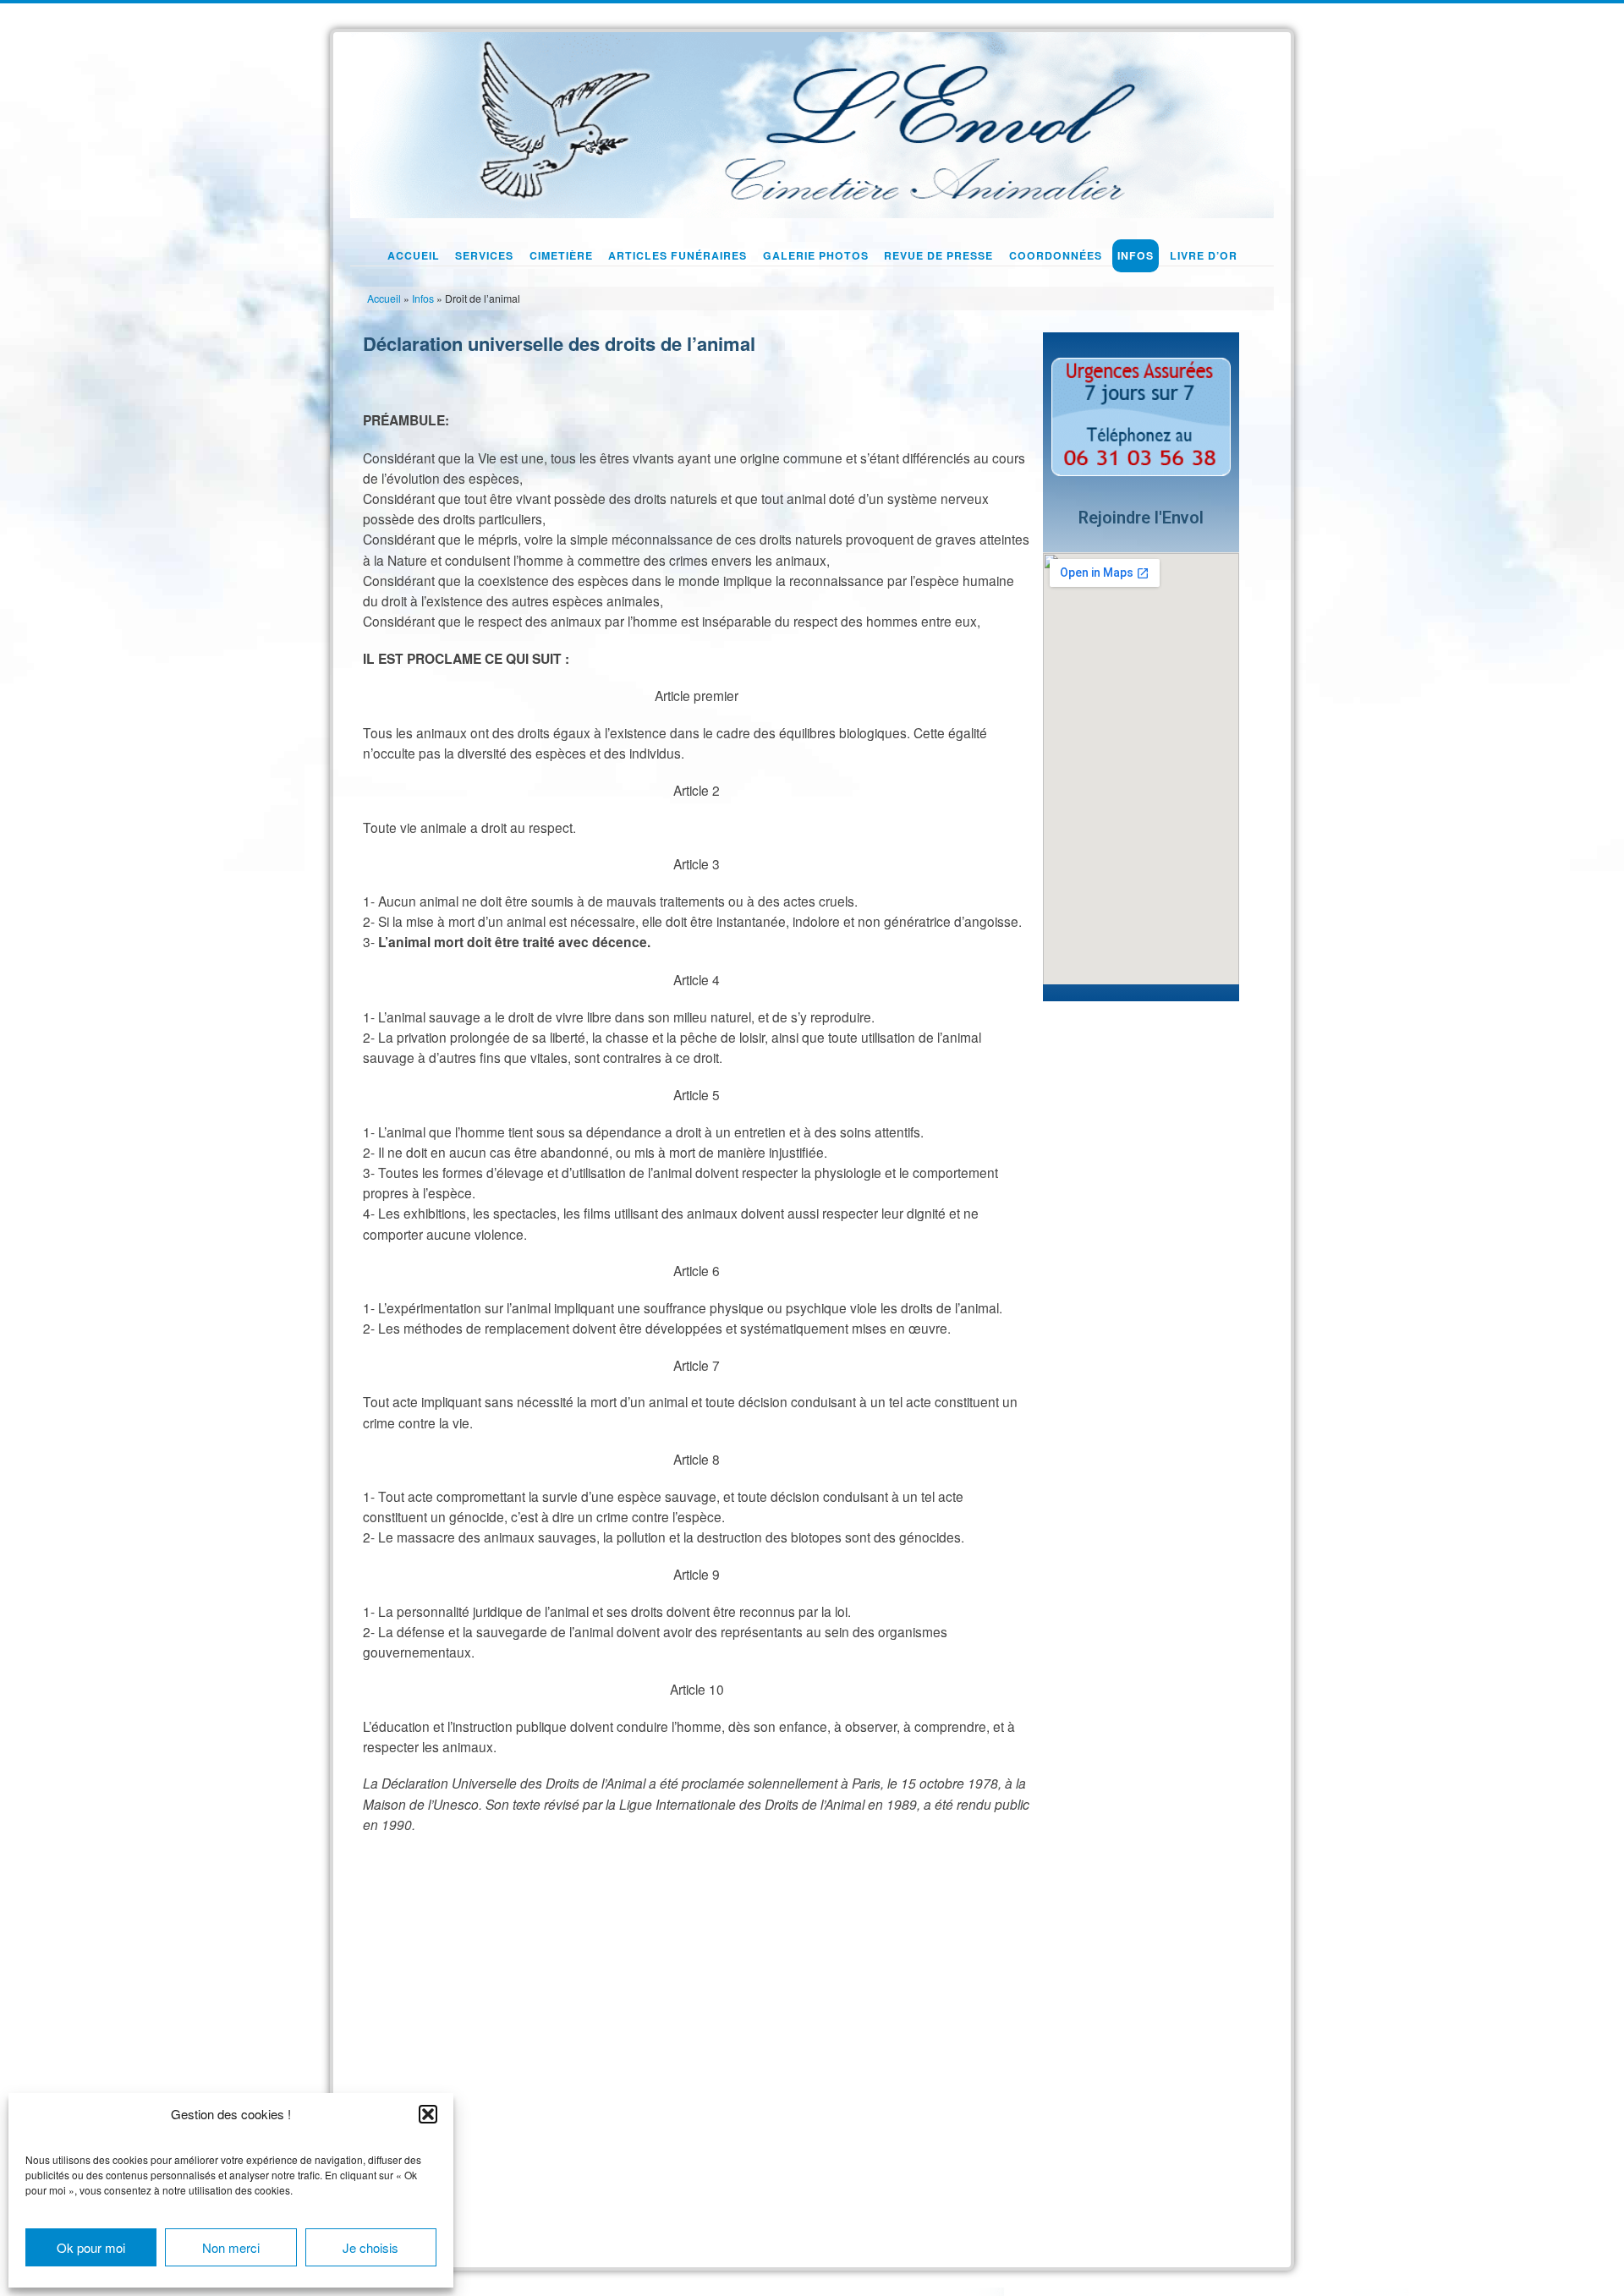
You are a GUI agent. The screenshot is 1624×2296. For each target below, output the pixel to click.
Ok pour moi (91, 2247)
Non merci (231, 2247)
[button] (428, 2114)
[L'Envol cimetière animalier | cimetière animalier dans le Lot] (812, 121)
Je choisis (370, 2247)
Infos (423, 299)
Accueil (384, 299)
